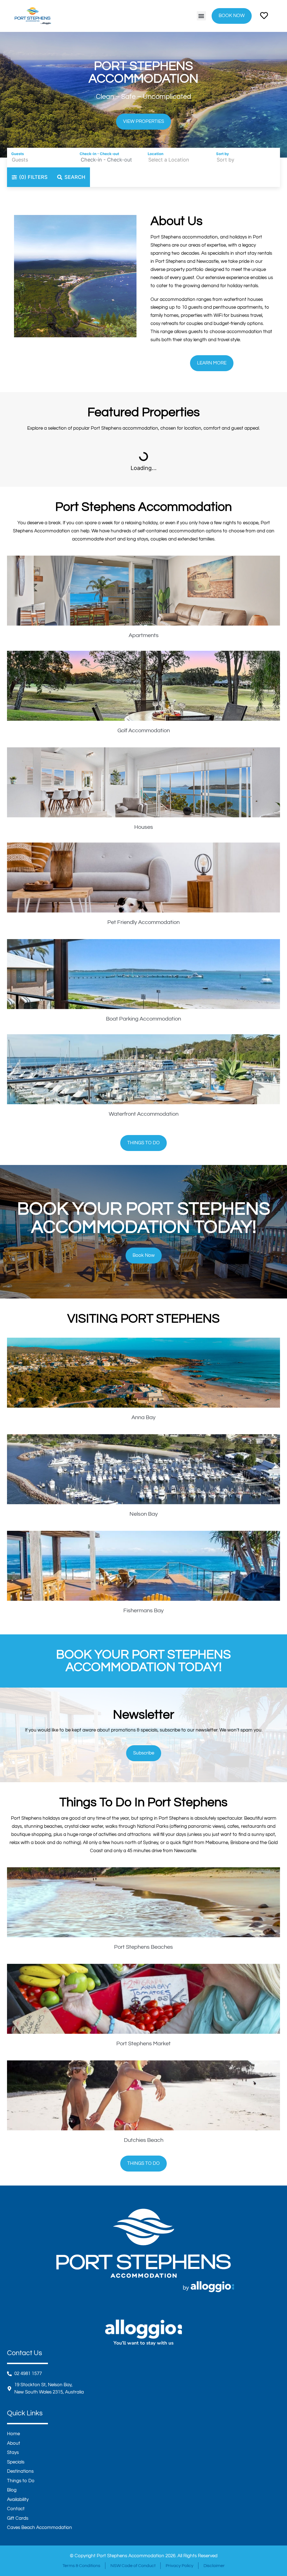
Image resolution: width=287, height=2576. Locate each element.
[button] (201, 16)
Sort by (223, 154)
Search (75, 177)
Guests (18, 154)
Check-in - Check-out (99, 154)
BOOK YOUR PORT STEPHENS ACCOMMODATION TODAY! (143, 1661)
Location (156, 154)
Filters (33, 177)
